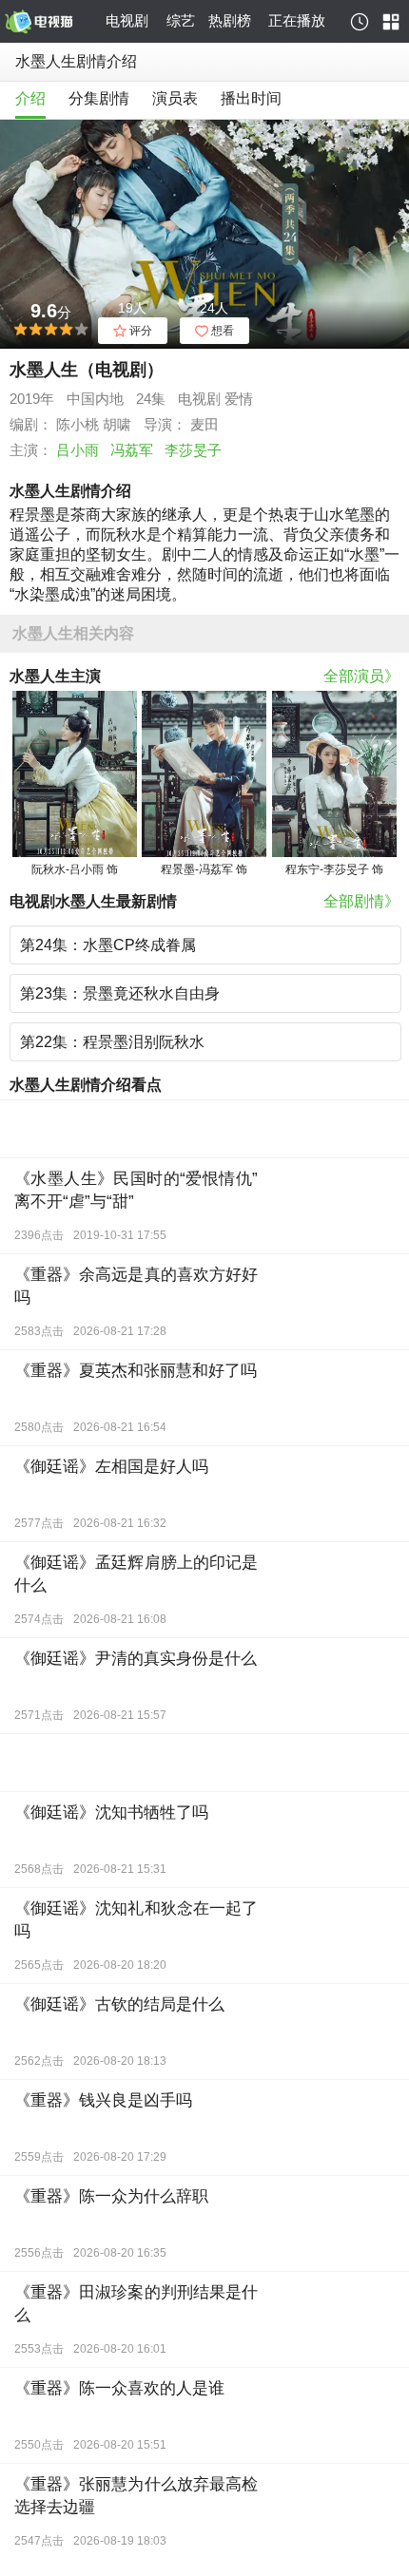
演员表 (175, 98)
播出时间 (251, 98)
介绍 (30, 98)
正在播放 (297, 20)
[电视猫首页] (52, 22)
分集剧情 (99, 98)
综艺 (181, 20)
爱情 (239, 399)
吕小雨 (78, 450)
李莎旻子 (193, 450)
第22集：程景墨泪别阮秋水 (112, 1042)
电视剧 (127, 20)
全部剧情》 (361, 901)
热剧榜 (230, 20)
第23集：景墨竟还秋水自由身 (120, 993)
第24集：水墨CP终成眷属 (108, 945)
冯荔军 (132, 450)
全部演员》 (361, 676)
